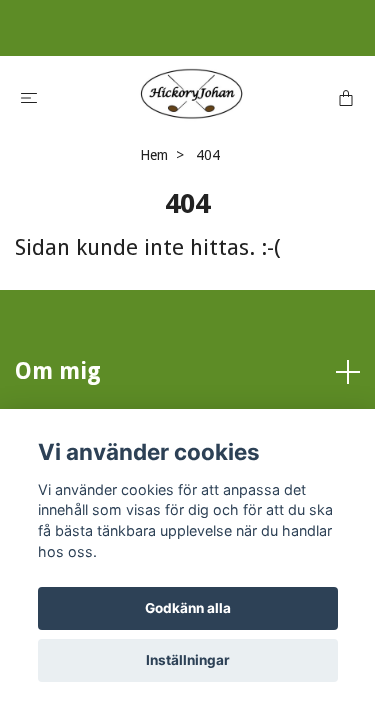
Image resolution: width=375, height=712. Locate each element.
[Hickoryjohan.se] (192, 94)
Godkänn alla (188, 608)
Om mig (58, 371)
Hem (154, 155)
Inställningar (188, 660)
